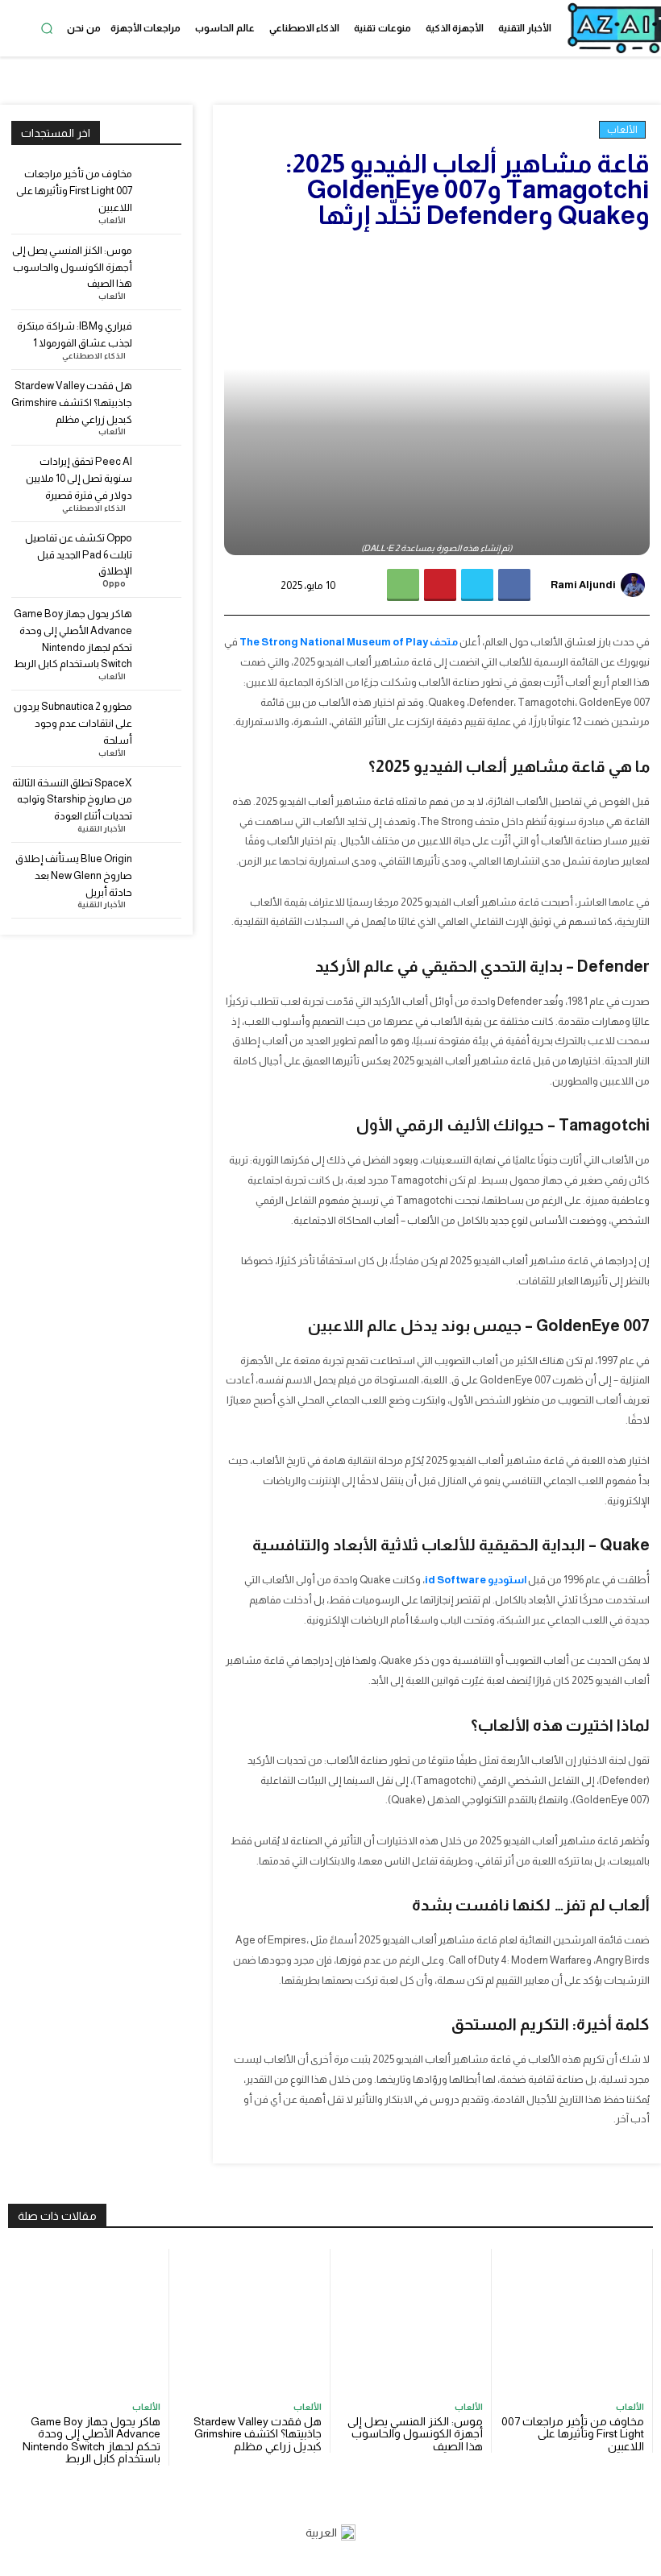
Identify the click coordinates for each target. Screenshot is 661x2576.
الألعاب (622, 130)
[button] (47, 28)
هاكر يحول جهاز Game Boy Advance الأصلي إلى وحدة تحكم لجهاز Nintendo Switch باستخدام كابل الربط (91, 2440)
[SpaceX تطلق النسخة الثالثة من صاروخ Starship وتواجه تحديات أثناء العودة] (160, 796)
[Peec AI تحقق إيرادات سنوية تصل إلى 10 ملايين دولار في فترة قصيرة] (160, 475)
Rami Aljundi (583, 585)
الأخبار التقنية (102, 829)
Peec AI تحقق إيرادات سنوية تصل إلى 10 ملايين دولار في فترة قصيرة (79, 478)
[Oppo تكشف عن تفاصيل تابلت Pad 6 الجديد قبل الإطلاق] (160, 552)
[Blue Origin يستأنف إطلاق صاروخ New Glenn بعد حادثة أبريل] (160, 872)
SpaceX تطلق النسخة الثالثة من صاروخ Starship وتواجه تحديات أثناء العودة (72, 800)
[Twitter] (477, 585)
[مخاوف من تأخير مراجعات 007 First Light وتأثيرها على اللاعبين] (160, 187)
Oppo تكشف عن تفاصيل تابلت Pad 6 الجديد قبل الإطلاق (79, 555)
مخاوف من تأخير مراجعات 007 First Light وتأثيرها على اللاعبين (74, 191)
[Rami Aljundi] (635, 585)
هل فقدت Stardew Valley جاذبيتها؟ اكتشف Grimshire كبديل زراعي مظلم (72, 402)
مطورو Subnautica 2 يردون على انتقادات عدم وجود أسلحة (73, 723)
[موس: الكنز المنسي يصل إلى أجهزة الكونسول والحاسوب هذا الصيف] (160, 264)
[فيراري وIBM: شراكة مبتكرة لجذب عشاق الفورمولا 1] (160, 340)
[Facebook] (514, 585)
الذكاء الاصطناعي (94, 356)
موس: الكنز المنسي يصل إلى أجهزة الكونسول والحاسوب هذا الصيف (72, 267)
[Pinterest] (440, 585)
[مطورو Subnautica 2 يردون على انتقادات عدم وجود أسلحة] (160, 720)
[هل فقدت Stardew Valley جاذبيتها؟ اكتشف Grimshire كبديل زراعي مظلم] (160, 399)
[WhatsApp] (403, 585)
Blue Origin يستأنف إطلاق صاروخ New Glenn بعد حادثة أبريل (74, 875)
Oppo (114, 584)
